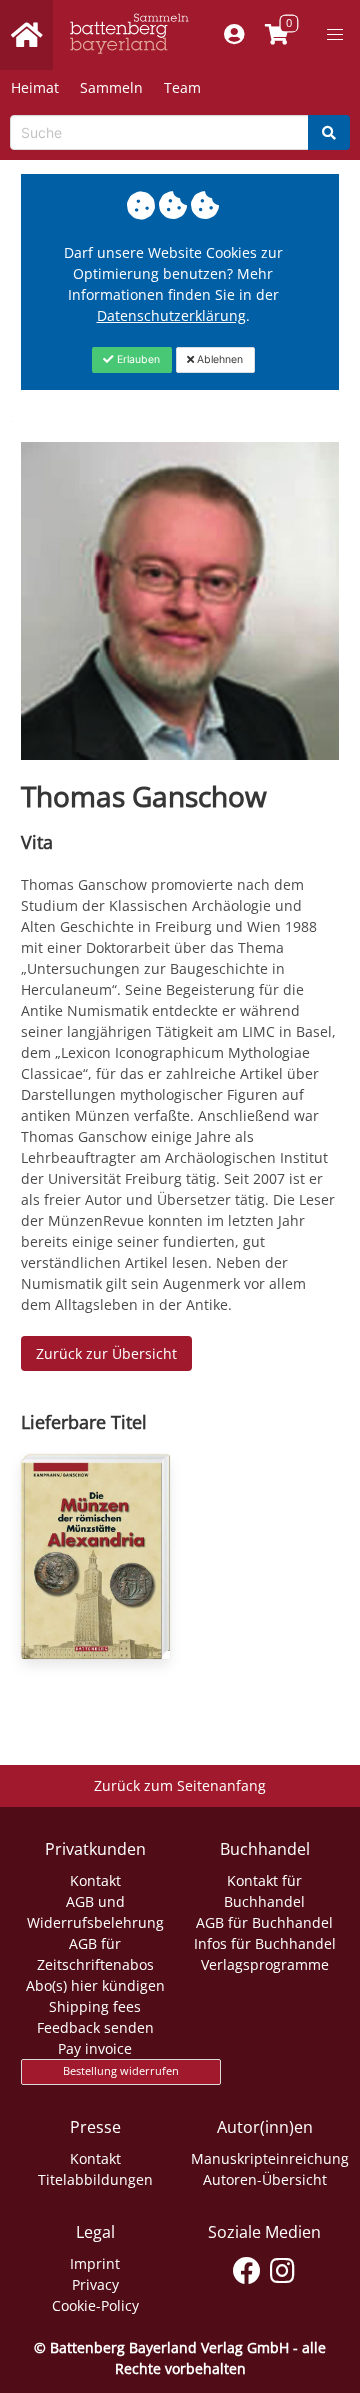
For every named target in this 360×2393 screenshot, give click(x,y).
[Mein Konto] (234, 35)
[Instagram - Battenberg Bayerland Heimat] (282, 2267)
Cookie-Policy (95, 2305)
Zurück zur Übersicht (106, 1353)
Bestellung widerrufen (121, 2071)
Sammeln (111, 87)
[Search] (329, 132)
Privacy (95, 2284)
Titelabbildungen (95, 2179)
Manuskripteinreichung (270, 2158)
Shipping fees (95, 2006)
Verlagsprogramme (265, 1964)
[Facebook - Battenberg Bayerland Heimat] (247, 2267)
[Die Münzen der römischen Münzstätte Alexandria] (95, 1557)
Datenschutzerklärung (171, 315)
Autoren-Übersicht (265, 2179)
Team (182, 87)
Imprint (95, 2263)
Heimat (35, 87)
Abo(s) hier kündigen (95, 1985)
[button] (335, 35)
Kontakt (95, 1880)
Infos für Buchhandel (265, 1943)
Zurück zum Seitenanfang (180, 1785)
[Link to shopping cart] (277, 35)
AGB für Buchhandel (264, 1922)
